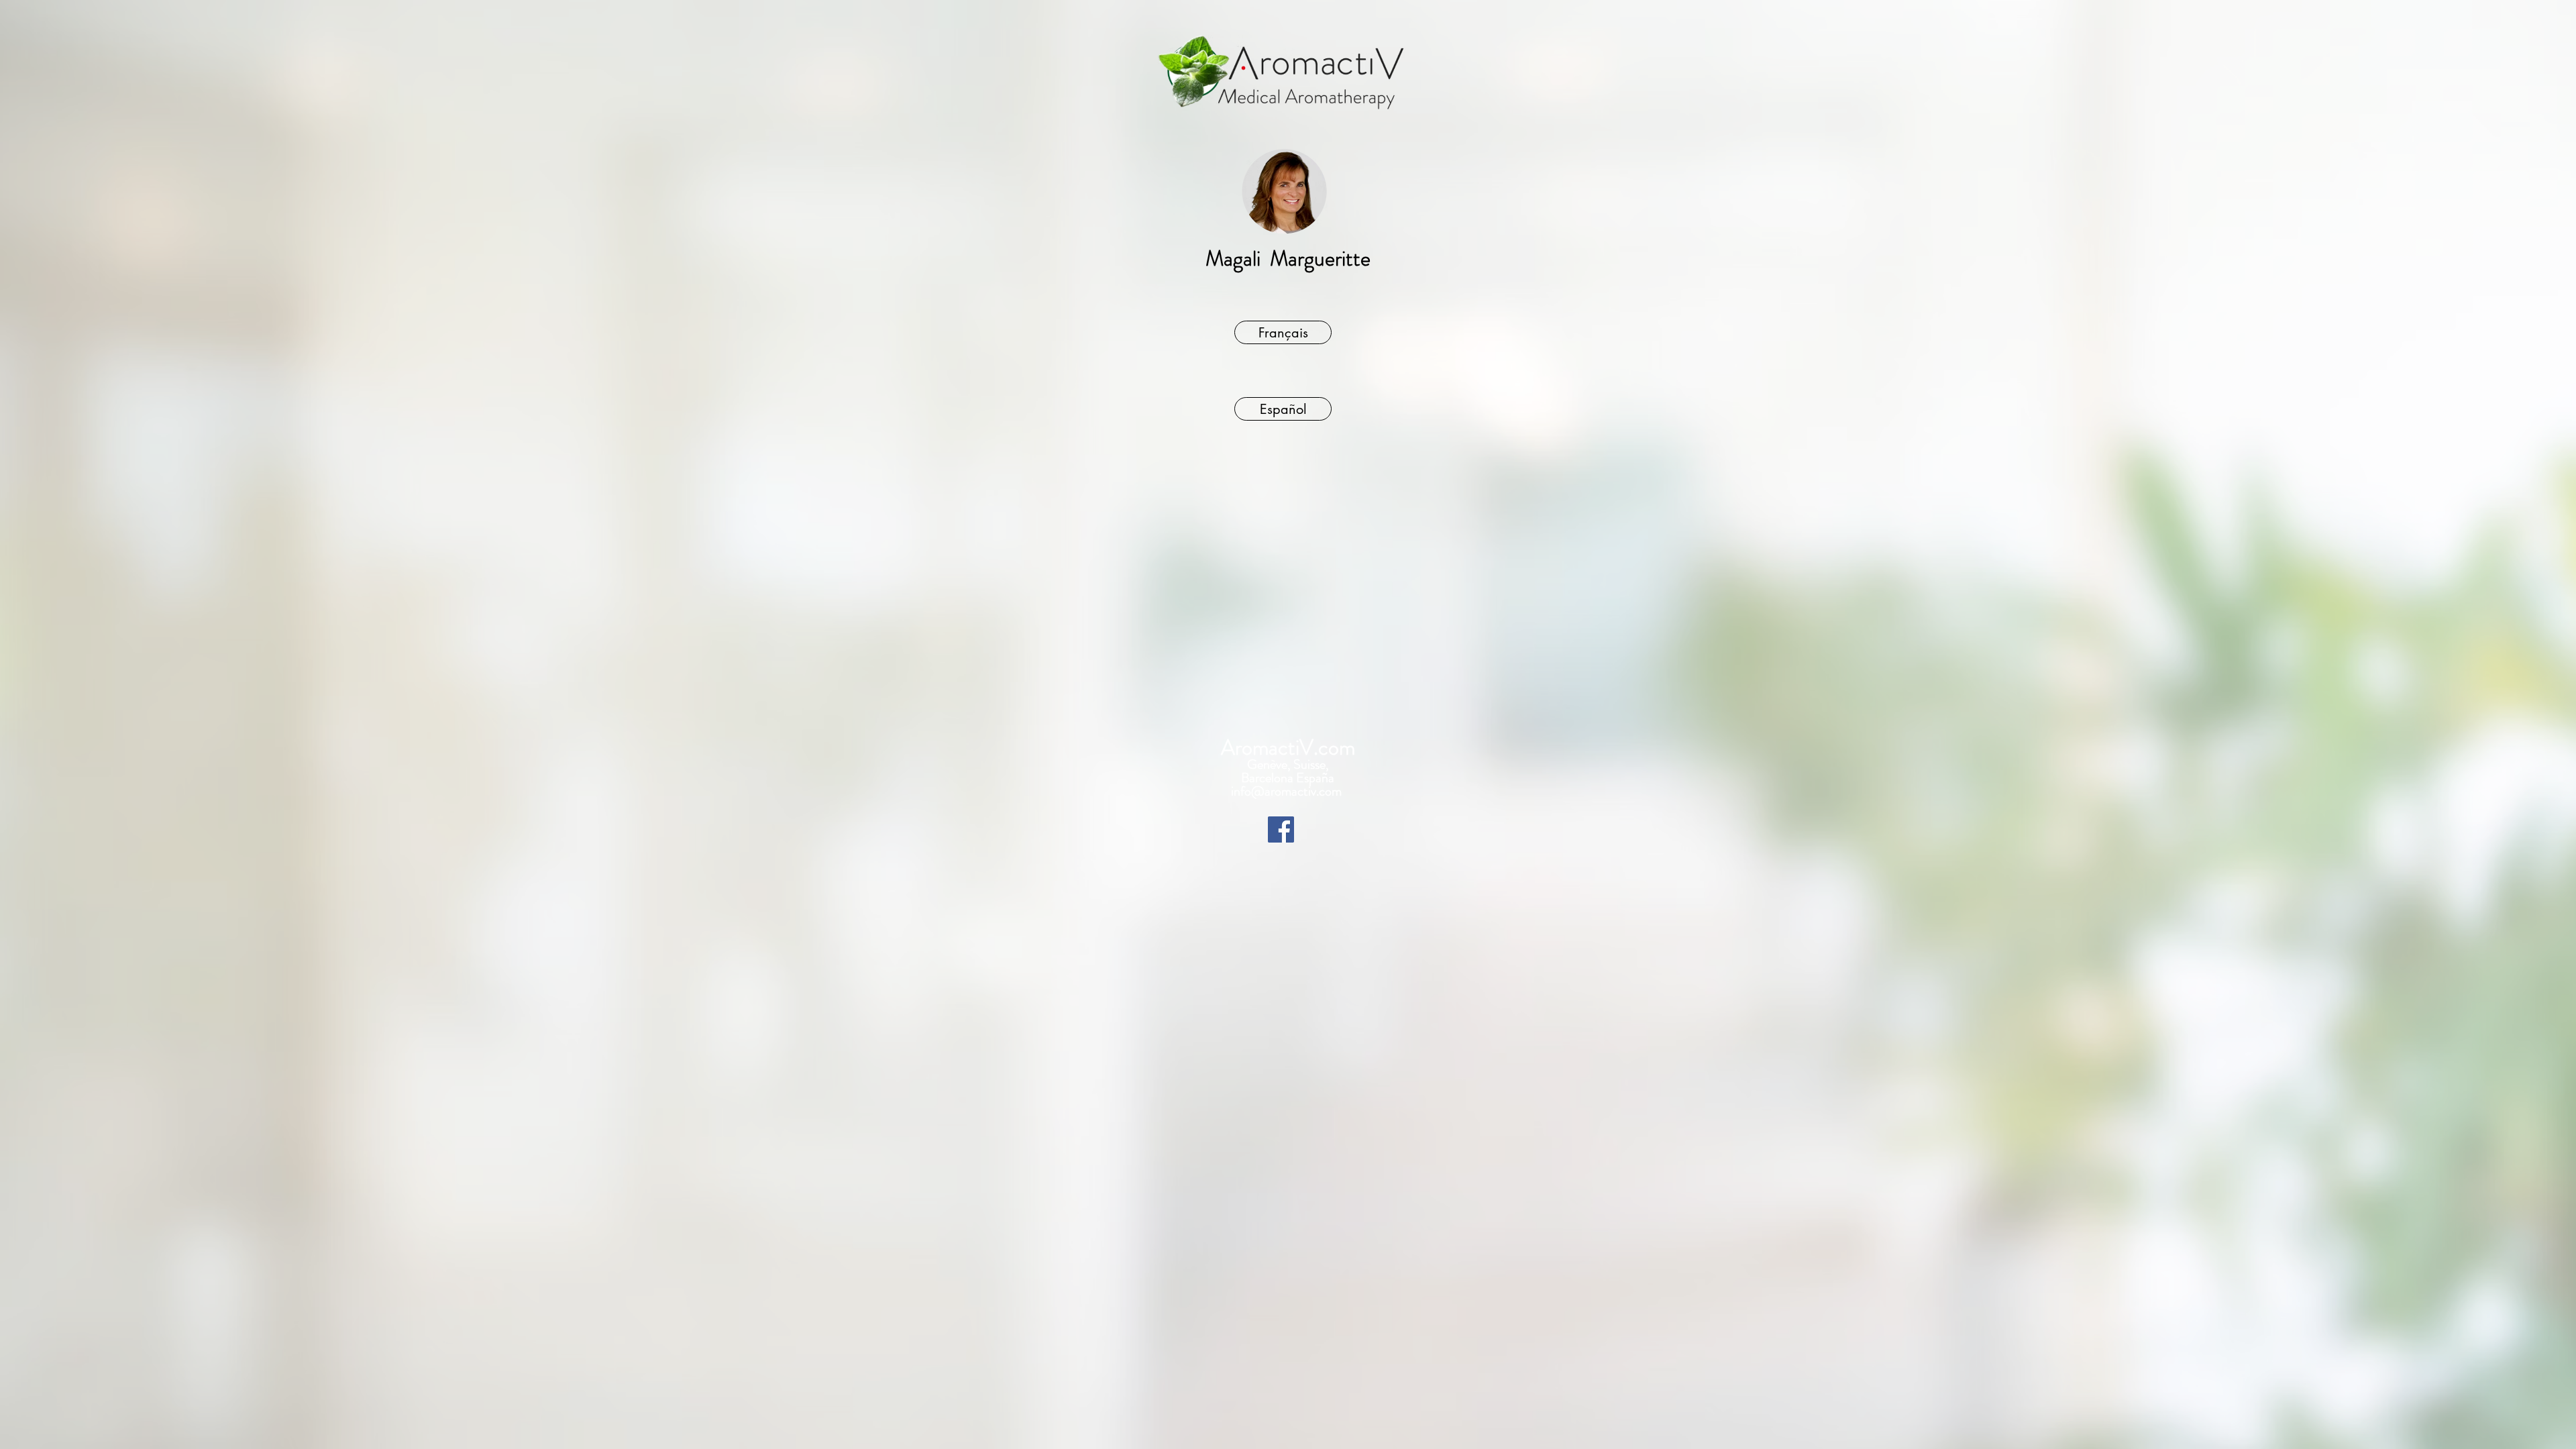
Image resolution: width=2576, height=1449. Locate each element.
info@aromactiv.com (1288, 791)
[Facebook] (1281, 829)
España (1315, 778)
